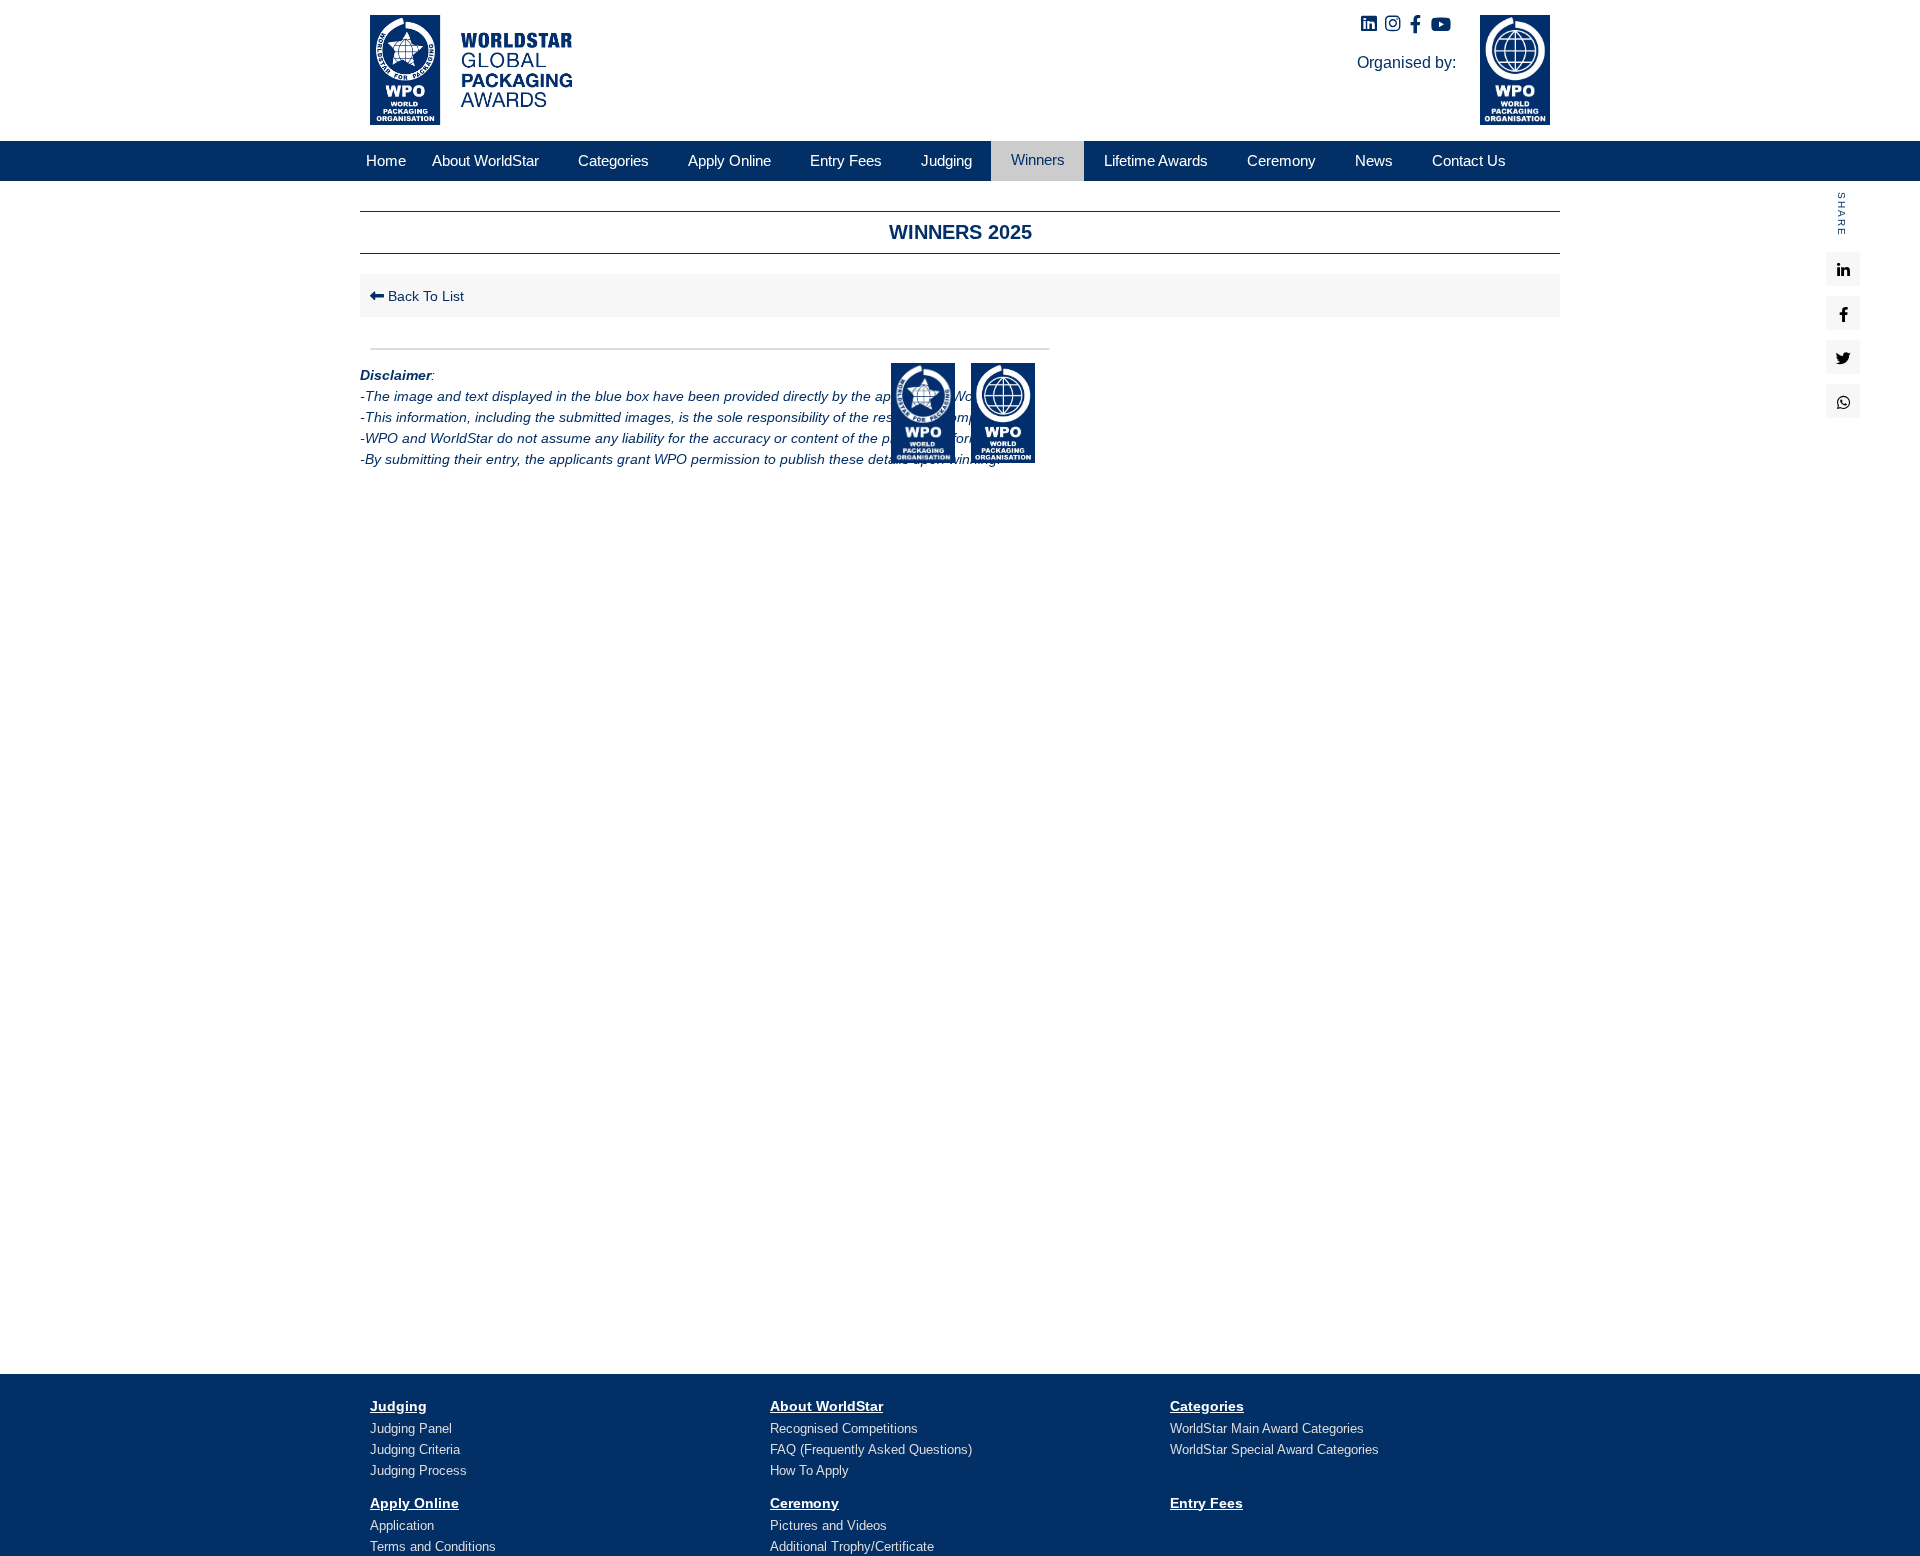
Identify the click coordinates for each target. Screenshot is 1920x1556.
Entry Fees (1206, 1503)
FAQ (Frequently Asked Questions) (871, 1449)
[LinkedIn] (1369, 24)
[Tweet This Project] (1843, 357)
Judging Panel (411, 1428)
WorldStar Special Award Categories (1274, 1449)
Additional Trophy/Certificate (852, 1546)
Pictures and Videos (828, 1525)
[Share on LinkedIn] (1843, 269)
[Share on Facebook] (1843, 313)
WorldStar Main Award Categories (1267, 1428)
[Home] (466, 70)
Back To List (424, 296)
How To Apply (809, 1470)
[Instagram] (1393, 24)
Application (402, 1525)
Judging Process (418, 1470)
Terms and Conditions (433, 1546)
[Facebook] (1415, 25)
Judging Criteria (415, 1449)
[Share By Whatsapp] (1843, 401)
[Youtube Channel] (1441, 25)
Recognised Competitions (844, 1428)
